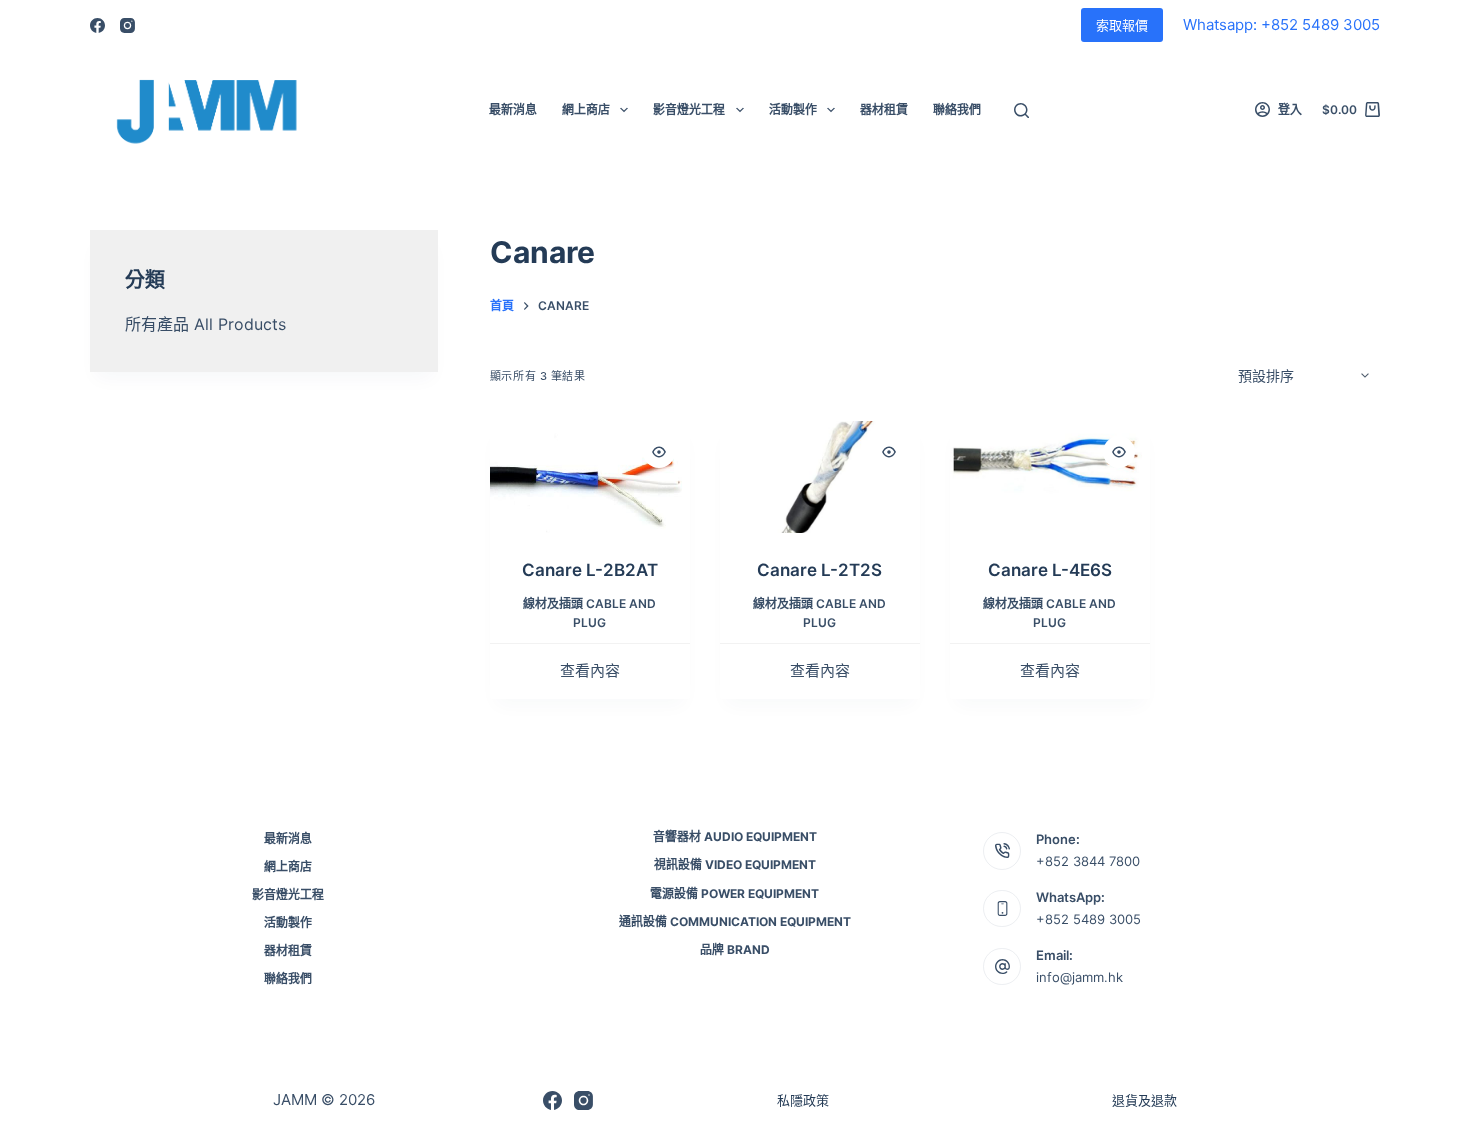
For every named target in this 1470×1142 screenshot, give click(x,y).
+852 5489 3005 (1088, 919)
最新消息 (513, 109)
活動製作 (793, 109)
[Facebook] (97, 25)
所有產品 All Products (205, 324)
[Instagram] (127, 25)
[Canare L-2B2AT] (590, 477)
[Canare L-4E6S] (1050, 477)
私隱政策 (803, 1100)
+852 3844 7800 (1088, 861)
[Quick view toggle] (659, 452)
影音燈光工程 (689, 109)
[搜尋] (1021, 110)
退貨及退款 (1144, 1100)
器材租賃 (884, 109)
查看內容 (590, 670)
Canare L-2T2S (819, 570)
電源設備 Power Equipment (734, 893)
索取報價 (1122, 25)
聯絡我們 (957, 109)
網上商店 (586, 109)
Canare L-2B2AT (590, 570)
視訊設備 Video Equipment (735, 864)
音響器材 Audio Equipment (735, 836)
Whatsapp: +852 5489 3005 (1281, 24)
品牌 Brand (735, 949)
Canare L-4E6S (1050, 570)
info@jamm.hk (1079, 977)
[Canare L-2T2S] (820, 477)
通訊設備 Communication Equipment (735, 921)
